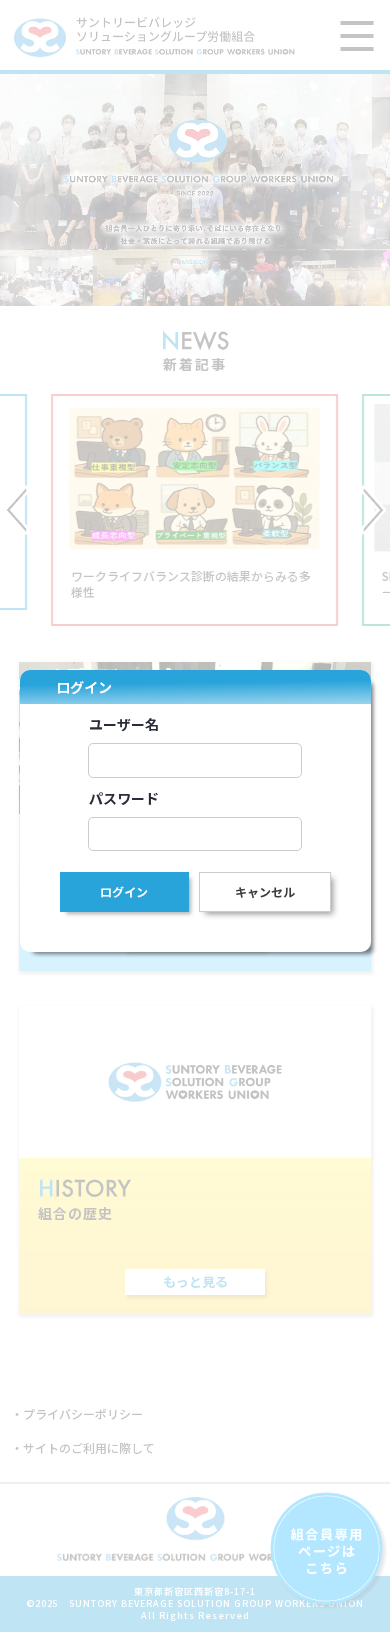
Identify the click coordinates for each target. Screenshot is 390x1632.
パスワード (124, 798)
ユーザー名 (124, 724)
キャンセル (265, 891)
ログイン (124, 891)
